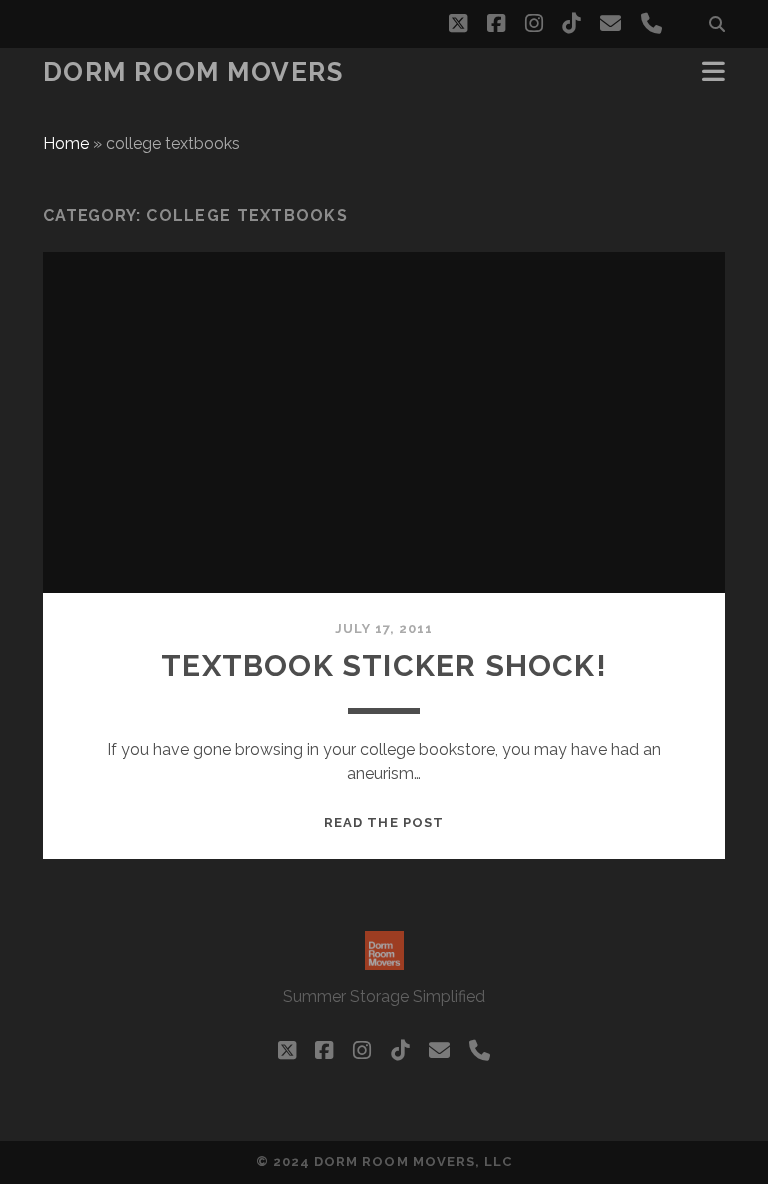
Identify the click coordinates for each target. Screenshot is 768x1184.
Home (66, 143)
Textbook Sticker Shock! (384, 665)
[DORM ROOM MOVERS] (384, 961)
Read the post (384, 822)
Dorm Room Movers (193, 72)
